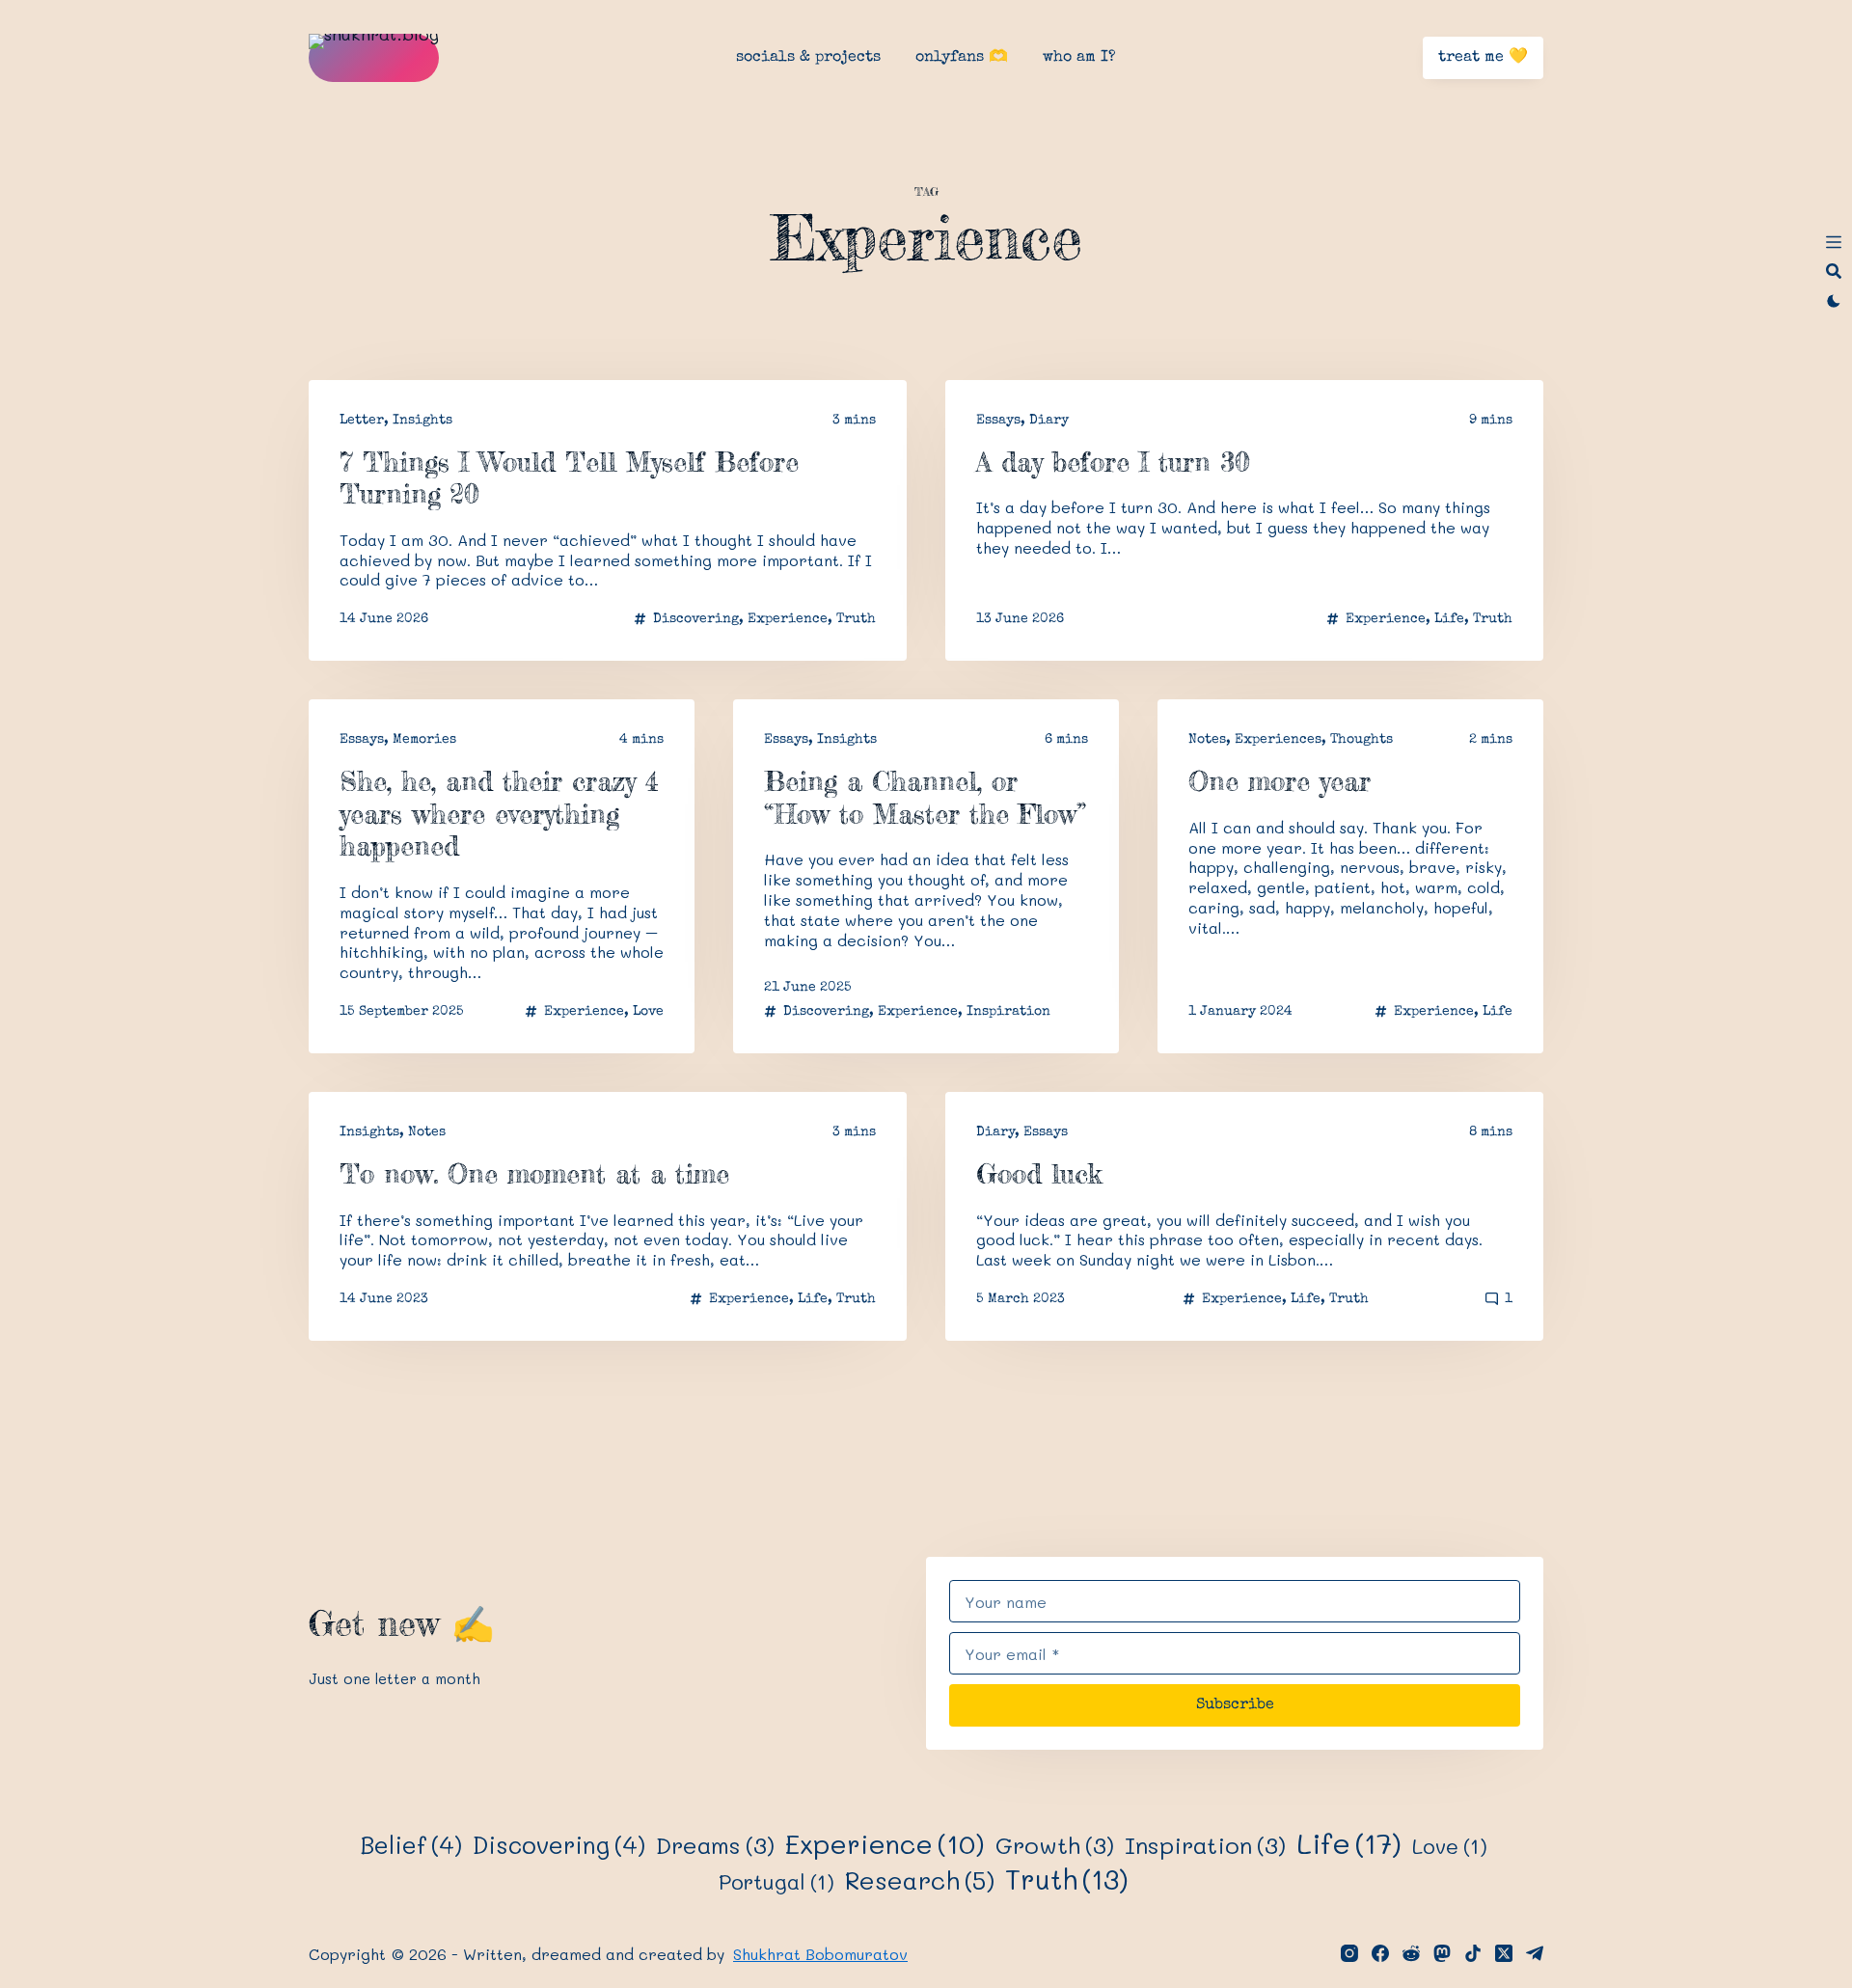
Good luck (1039, 1174)
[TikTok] (1473, 1953)
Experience (788, 619)
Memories (424, 740)
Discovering (696, 619)
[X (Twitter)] (1504, 1953)
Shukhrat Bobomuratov (820, 1954)
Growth (1055, 1845)
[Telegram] (1535, 1953)
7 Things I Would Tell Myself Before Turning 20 (569, 478)
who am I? (1079, 58)
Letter (362, 421)
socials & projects (808, 58)
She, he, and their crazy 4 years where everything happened (499, 814)
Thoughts (1362, 740)
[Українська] (1834, 329)
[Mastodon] (1442, 1953)
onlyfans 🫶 (962, 58)
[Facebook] (1380, 1953)
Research (920, 1880)
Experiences (1278, 740)
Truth (856, 619)
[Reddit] (1411, 1953)
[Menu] (1834, 242)
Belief (411, 1844)
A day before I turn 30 (1113, 462)
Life (1449, 619)
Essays (998, 421)
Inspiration (1008, 1012)
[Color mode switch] (1834, 301)
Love (648, 1012)
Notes (1207, 740)
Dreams (715, 1845)
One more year (1280, 781)
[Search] (1834, 271)
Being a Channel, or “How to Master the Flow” (925, 798)
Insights (422, 421)
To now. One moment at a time (534, 1174)
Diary (1049, 421)
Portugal (776, 1881)
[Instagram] (1349, 1953)
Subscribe (1235, 1705)
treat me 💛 (1483, 58)
